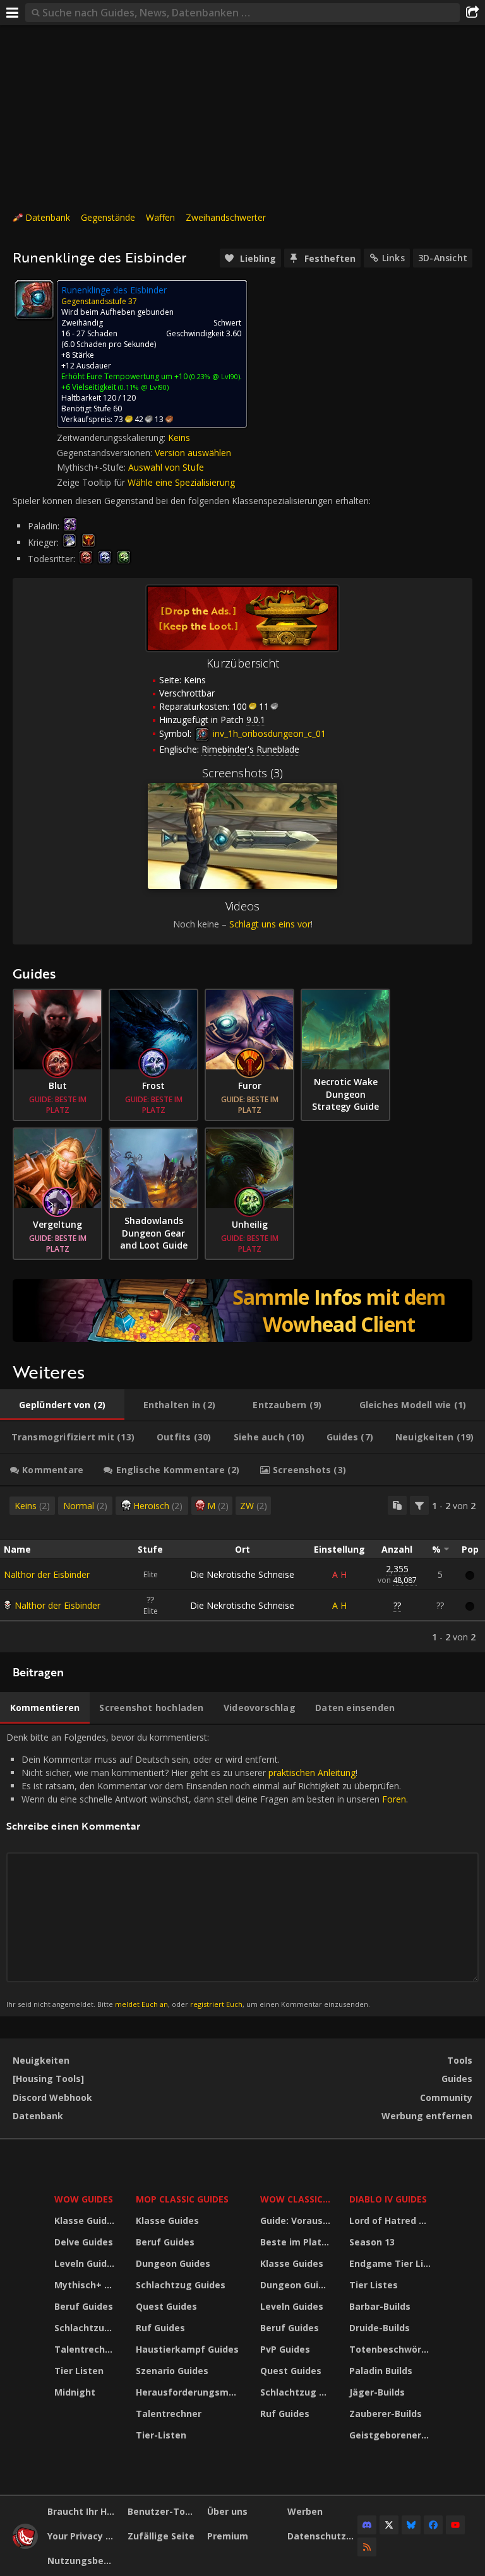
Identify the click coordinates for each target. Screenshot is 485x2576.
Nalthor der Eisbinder (47, 1574)
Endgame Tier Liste (392, 2263)
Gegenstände (108, 217)
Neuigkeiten (41, 2060)
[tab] (62, 1405)
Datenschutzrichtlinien (323, 2536)
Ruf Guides (160, 2328)
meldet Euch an (141, 2004)
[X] (389, 2525)
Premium (228, 2536)
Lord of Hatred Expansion (392, 2220)
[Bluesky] (411, 2525)
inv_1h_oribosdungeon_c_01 (268, 733)
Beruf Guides (84, 2306)
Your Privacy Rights (83, 2536)
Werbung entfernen (427, 2116)
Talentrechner (87, 2349)
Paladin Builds (381, 2371)
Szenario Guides (172, 2371)
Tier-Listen (161, 2435)
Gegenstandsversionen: (106, 453)
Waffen (160, 217)
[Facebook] (433, 2525)
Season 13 (372, 2242)
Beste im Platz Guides (297, 2242)
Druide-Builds (380, 2328)
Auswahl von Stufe (166, 467)
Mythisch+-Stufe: (93, 467)
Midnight (75, 2392)
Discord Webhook (52, 2097)
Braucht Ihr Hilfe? (83, 2511)
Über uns (227, 2511)
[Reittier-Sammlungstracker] (242, 1310)
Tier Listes (374, 2285)
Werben (305, 2511)
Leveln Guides (86, 2263)
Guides (457, 2079)
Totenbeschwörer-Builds (392, 2349)
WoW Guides (84, 2199)
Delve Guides (84, 2242)
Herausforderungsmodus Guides (190, 2392)
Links (393, 258)
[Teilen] (472, 13)
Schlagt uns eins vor (270, 924)
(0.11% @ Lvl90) (142, 387)
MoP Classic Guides (182, 2199)
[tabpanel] (242, 1569)
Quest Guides (166, 2306)
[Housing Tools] (48, 2079)
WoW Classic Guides (297, 2199)
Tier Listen (79, 2371)
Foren (394, 1799)
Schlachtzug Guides (87, 2328)
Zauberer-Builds (386, 2414)
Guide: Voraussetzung (297, 2220)
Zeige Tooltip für (92, 482)
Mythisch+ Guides (87, 2285)
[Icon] (34, 300)
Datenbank (48, 217)
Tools (460, 2060)
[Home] (25, 2545)
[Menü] (13, 13)
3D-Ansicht (443, 258)
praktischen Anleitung (312, 1773)
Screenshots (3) (242, 773)
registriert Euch (216, 2004)
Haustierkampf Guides (187, 2349)
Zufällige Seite (161, 2536)
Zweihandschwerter (226, 217)
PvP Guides (285, 2349)
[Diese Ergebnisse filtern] (419, 1505)
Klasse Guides (86, 2220)
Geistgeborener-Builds (392, 2435)
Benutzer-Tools (163, 2511)
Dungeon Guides (173, 2263)
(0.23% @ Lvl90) (214, 376)
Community (446, 2097)
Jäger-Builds (377, 2392)
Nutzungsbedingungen (83, 2561)
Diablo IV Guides (388, 2199)
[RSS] (367, 2547)
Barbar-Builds (380, 2306)
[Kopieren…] (397, 1505)
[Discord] (367, 2525)
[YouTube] (455, 2525)
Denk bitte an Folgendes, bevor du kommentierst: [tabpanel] (207, 1870)
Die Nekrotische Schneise (242, 1574)
